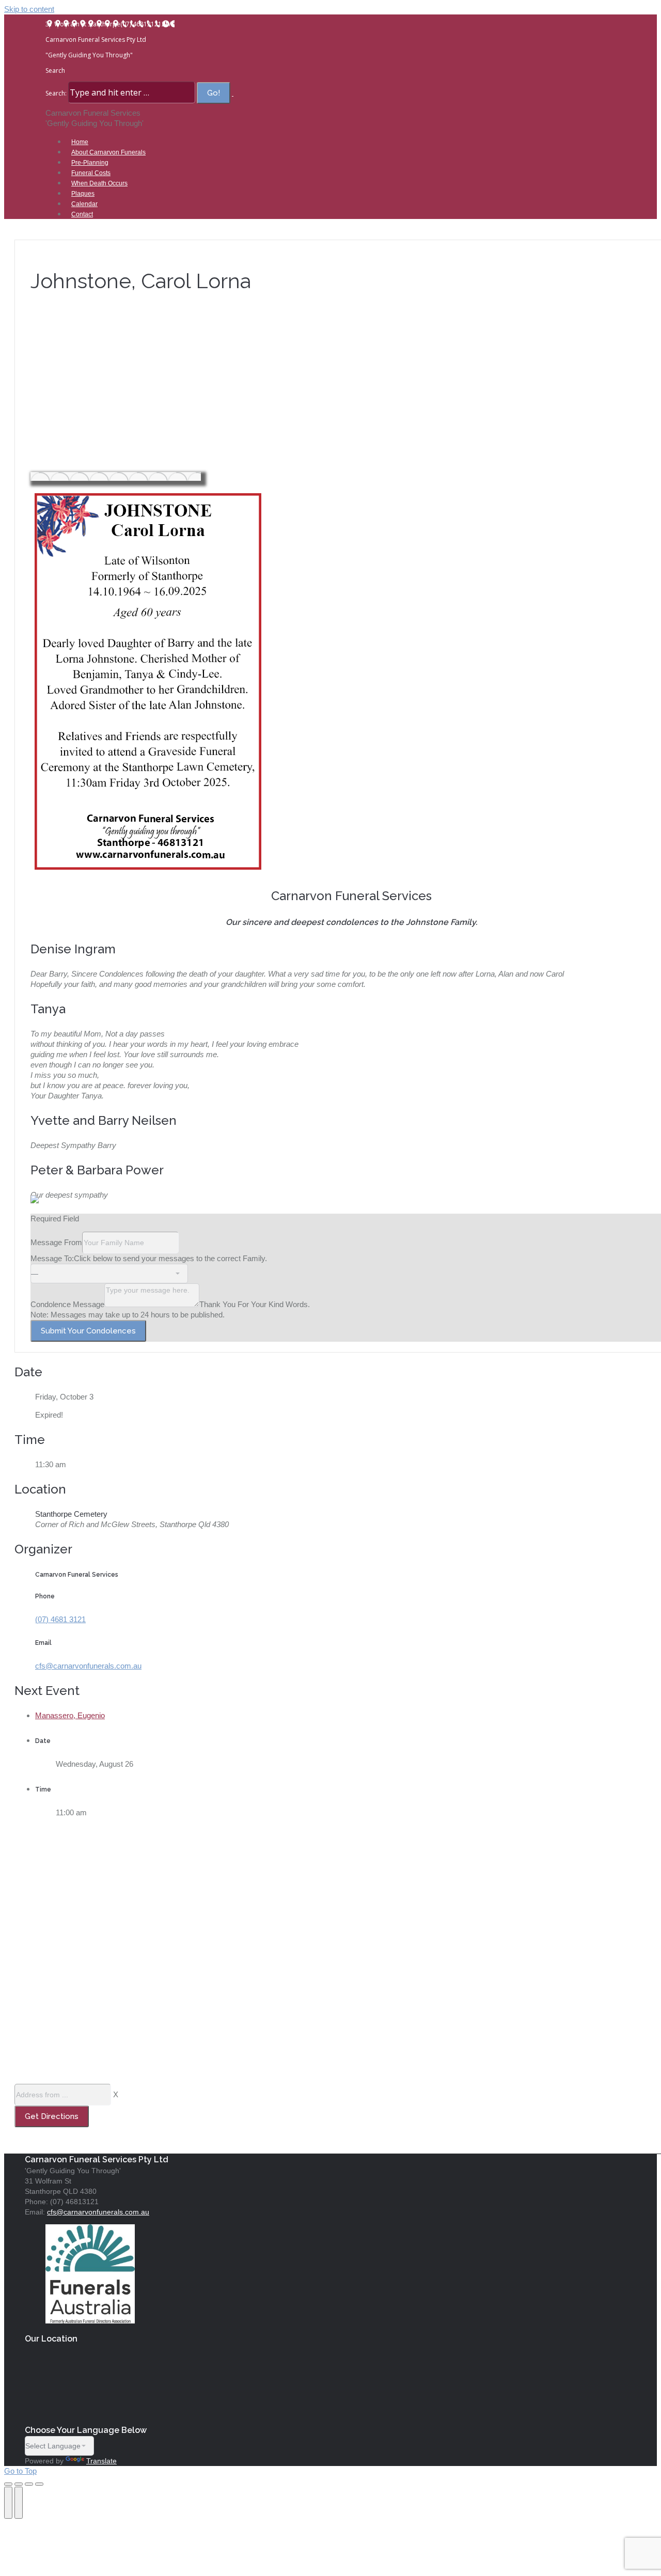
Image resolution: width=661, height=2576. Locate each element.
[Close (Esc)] (8, 2484)
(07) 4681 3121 (60, 1619)
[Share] (19, 2484)
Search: (56, 93)
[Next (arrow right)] (19, 2503)
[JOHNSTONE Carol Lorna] (116, 476)
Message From (56, 1242)
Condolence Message (67, 1304)
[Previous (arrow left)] (8, 2503)
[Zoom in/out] (39, 2484)
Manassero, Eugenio (70, 1715)
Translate (101, 2461)
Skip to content (29, 9)
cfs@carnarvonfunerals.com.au (88, 1666)
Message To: (52, 1258)
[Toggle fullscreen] (29, 2484)
